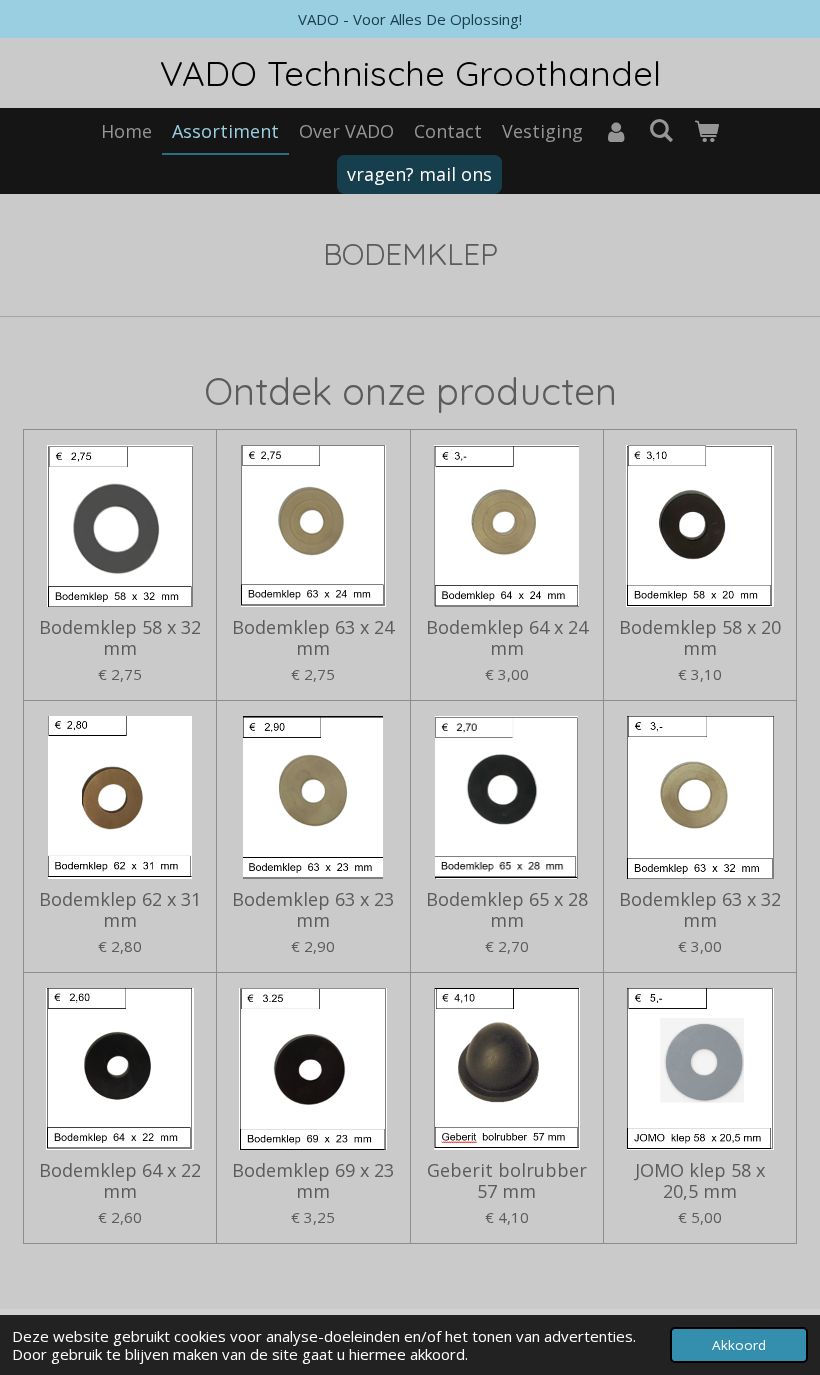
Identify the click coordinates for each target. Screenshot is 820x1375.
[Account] (615, 131)
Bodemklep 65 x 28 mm (507, 910)
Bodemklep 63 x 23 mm (313, 910)
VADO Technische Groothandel (410, 73)
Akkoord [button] (739, 1345)
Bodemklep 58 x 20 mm (700, 638)
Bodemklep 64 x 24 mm (507, 638)
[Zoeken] (660, 130)
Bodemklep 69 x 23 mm (313, 1181)
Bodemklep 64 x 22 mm (120, 1181)
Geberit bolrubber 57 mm (507, 1181)
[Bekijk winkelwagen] (706, 131)
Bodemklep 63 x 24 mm (313, 638)
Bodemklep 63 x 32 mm (700, 910)
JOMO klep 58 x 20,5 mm (700, 1181)
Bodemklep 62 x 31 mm (120, 910)
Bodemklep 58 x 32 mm (120, 638)
